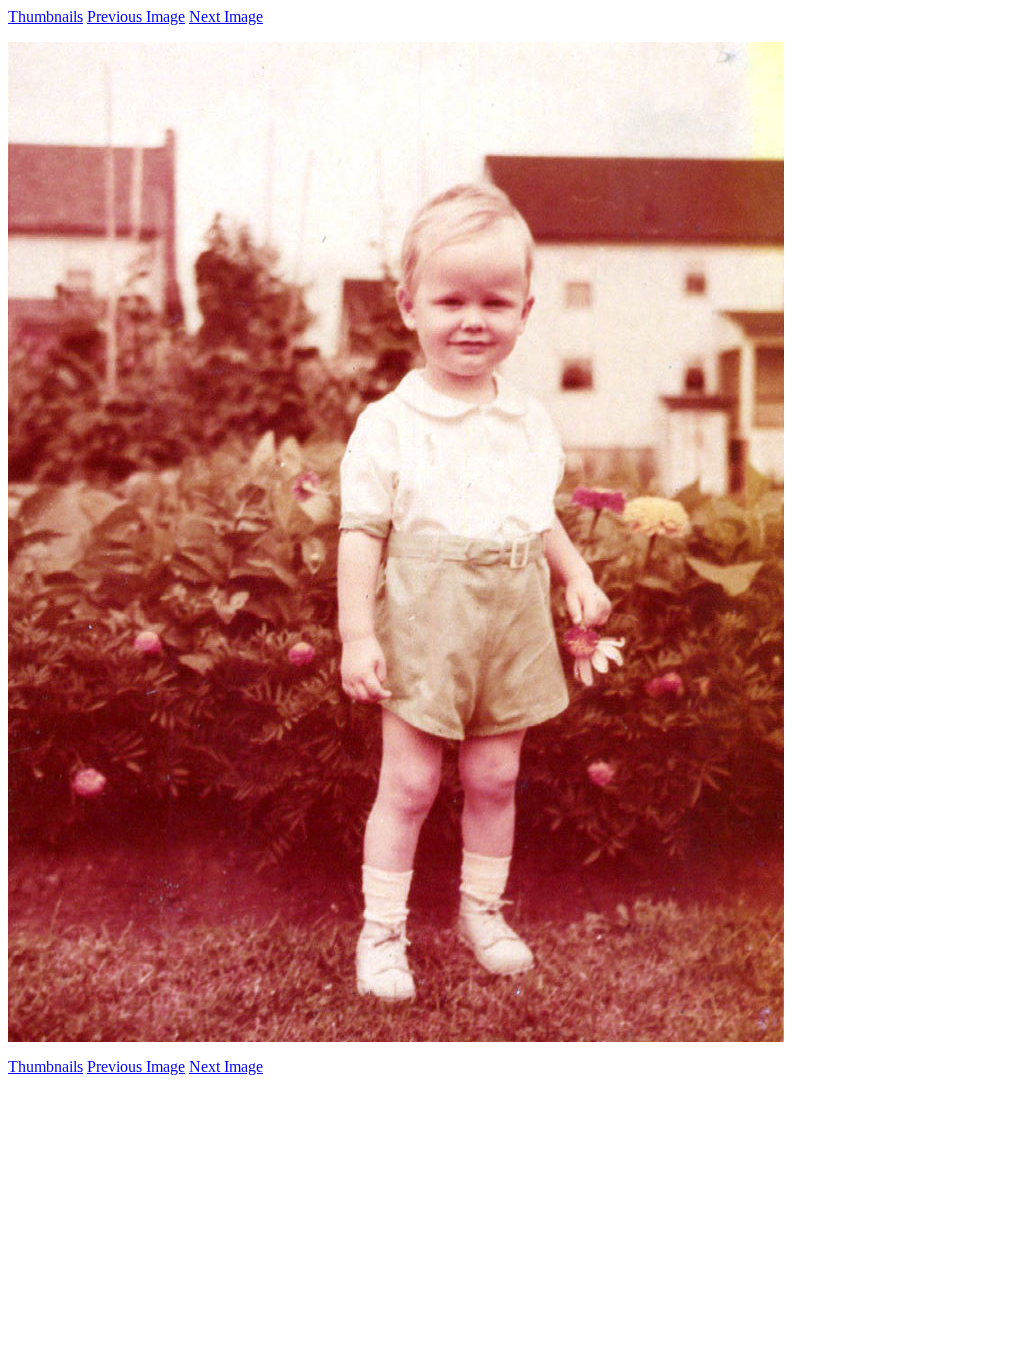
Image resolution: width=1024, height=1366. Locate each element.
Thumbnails (45, 16)
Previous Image (136, 16)
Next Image (226, 16)
